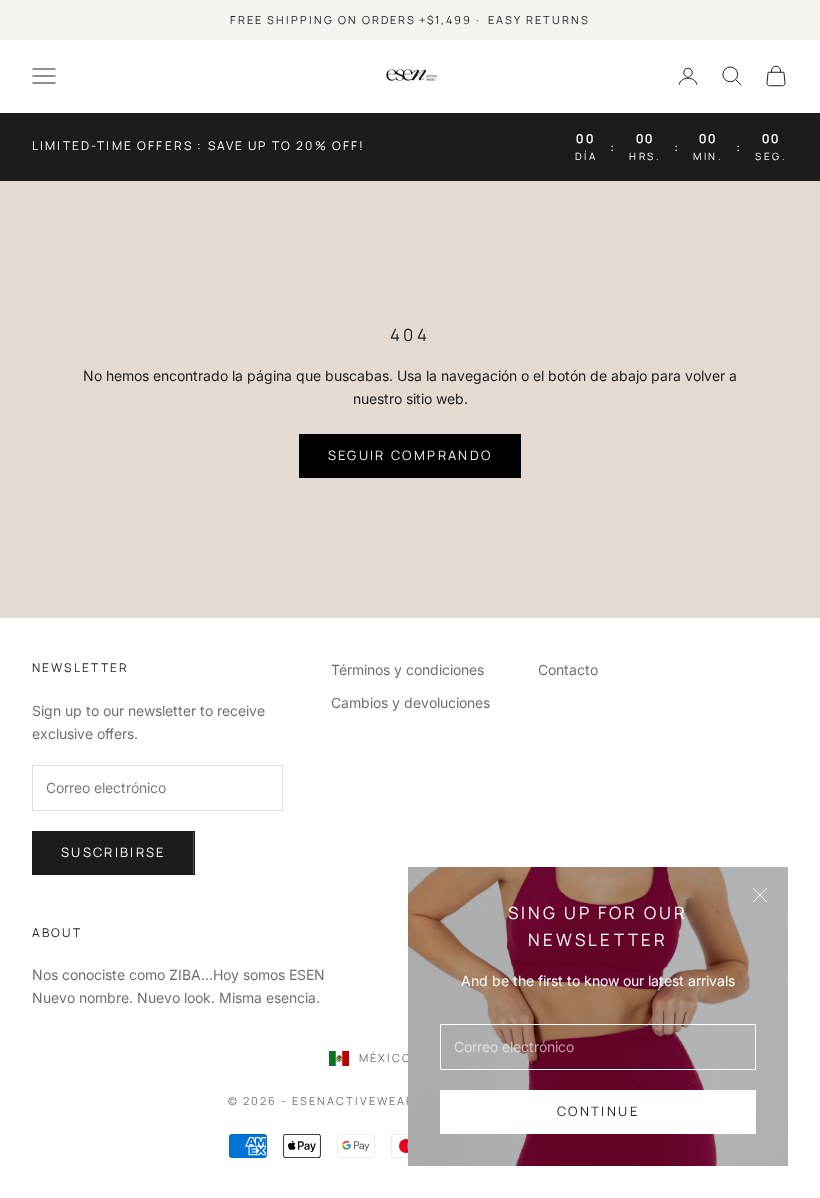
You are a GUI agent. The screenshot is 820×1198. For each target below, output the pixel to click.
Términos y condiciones (407, 669)
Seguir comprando (410, 455)
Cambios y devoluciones (410, 702)
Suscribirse (113, 852)
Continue (598, 1111)
